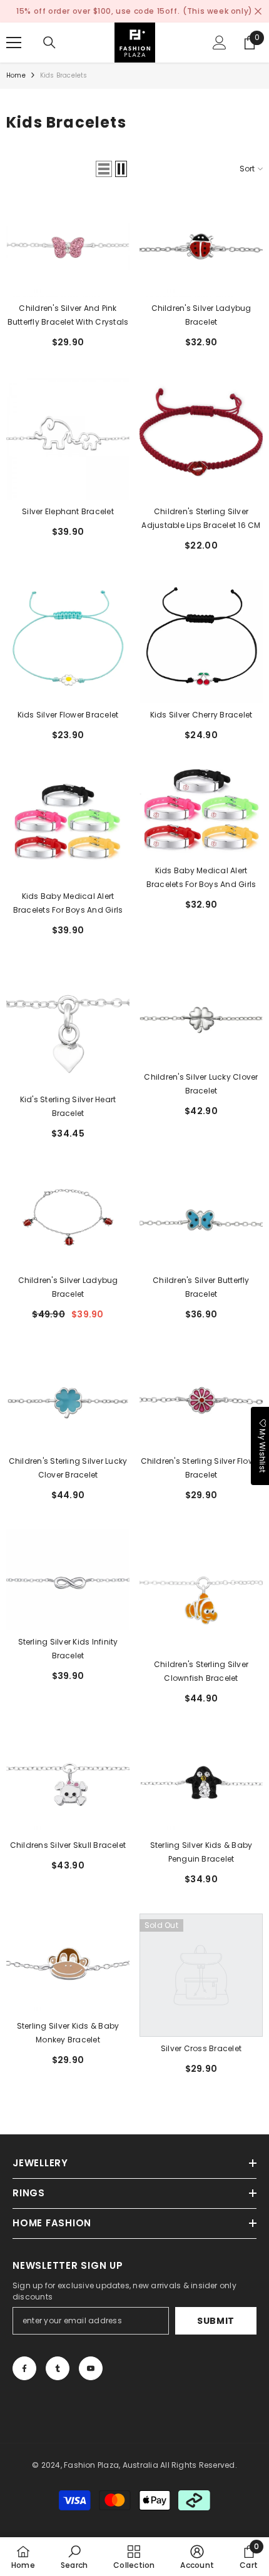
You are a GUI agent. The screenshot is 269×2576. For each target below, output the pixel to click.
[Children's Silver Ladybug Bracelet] (201, 246)
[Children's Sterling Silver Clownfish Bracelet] (201, 1591)
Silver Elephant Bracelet (68, 511)
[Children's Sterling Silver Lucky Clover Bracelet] (68, 1399)
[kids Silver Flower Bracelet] (68, 641)
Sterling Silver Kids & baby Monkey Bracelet (68, 2033)
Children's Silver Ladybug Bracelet (201, 315)
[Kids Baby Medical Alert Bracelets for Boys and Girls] (68, 827)
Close (258, 12)
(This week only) (218, 11)
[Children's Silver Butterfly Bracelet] (201, 1218)
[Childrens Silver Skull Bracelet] (68, 1783)
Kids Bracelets (64, 75)
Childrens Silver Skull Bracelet (68, 1845)
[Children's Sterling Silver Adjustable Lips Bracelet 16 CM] (201, 438)
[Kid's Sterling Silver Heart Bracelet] (68, 1026)
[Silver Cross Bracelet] (201, 1975)
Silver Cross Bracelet (201, 2048)
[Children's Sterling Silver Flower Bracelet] (201, 1399)
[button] (104, 169)
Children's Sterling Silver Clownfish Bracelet (201, 1671)
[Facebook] (24, 2368)
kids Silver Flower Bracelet (68, 715)
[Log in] (220, 43)
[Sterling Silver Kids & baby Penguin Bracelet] (201, 1783)
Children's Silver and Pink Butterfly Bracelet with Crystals (68, 315)
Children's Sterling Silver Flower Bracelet (201, 1468)
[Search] (49, 43)
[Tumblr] (58, 2368)
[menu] (14, 43)
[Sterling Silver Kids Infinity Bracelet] (68, 1580)
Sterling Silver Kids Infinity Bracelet (68, 1649)
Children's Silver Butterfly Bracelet (201, 1287)
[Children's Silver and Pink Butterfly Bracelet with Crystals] (68, 246)
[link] (74, 2557)
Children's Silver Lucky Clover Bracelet (201, 1084)
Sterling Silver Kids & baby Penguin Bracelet (201, 1852)
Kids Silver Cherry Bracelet (201, 715)
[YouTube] (91, 2368)
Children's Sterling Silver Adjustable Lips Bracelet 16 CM (201, 518)
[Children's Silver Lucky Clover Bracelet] (201, 1015)
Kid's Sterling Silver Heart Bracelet (68, 1106)
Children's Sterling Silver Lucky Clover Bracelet (68, 1468)
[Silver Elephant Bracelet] (68, 438)
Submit (216, 2321)
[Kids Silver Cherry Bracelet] (201, 641)
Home (16, 75)
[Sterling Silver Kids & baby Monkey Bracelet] (68, 1964)
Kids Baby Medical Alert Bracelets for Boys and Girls (68, 903)
